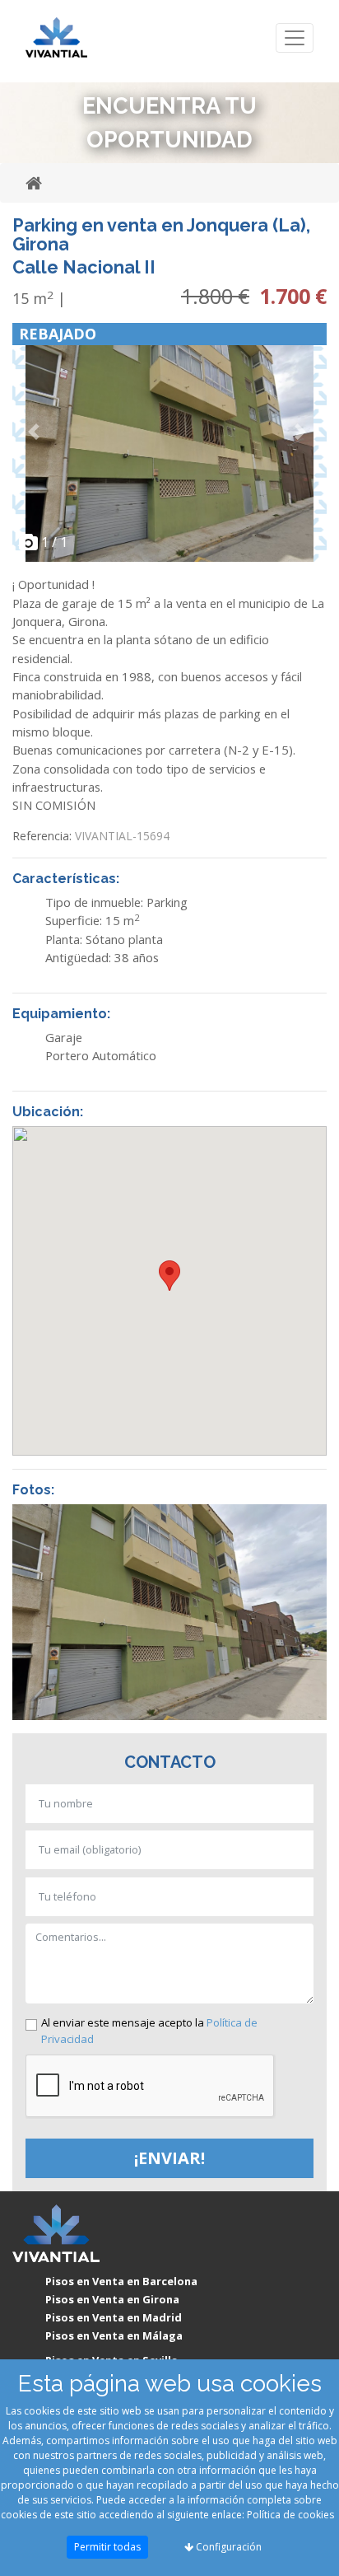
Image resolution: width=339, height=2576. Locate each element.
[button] (36, 431)
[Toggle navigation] (295, 38)
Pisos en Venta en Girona (112, 2299)
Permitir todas (107, 2547)
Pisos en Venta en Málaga (114, 2335)
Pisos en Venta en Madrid (114, 2317)
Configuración (228, 2547)
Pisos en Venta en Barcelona (121, 2281)
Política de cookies (290, 2515)
